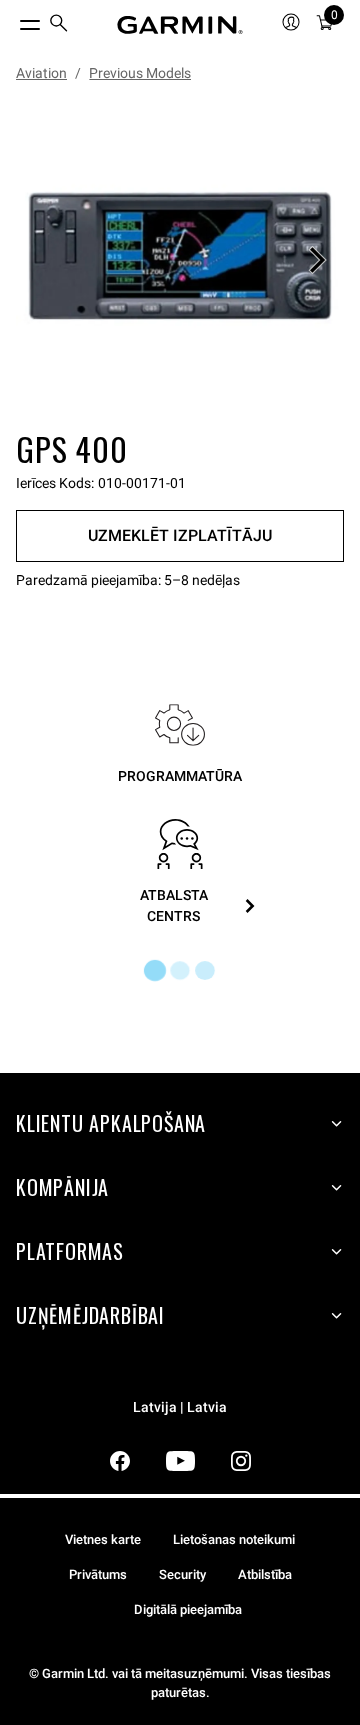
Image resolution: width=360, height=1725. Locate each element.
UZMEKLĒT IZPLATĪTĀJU (180, 535)
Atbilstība (265, 1574)
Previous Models (140, 73)
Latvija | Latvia (180, 1407)
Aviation (41, 73)
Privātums (98, 1574)
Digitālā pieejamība (188, 1609)
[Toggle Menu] (12, 20)
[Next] (317, 260)
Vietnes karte (103, 1539)
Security (182, 1574)
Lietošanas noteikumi (234, 1539)
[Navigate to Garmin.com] (180, 25)
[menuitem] (59, 25)
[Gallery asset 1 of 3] (180, 260)
